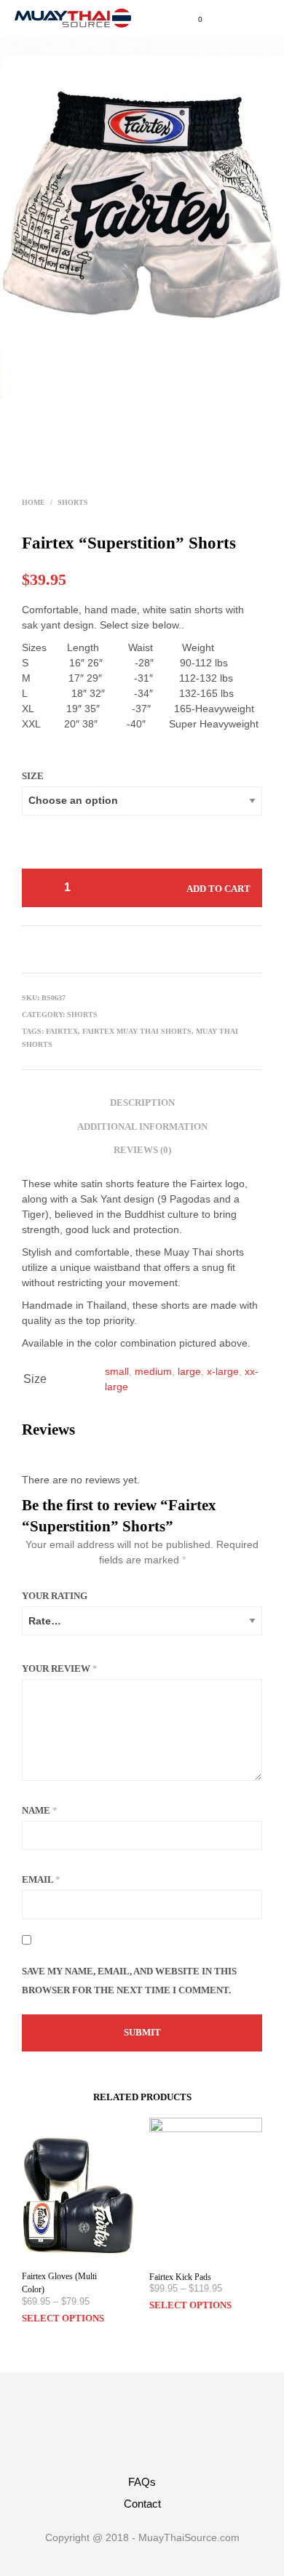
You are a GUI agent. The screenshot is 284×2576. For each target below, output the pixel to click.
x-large (223, 1371)
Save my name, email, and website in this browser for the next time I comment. (129, 1981)
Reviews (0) (142, 1150)
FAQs (142, 2482)
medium (153, 1371)
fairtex (62, 1031)
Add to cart (218, 889)
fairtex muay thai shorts (137, 1031)
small (117, 1371)
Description (142, 1102)
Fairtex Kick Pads (180, 2277)
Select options (63, 2318)
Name (40, 1810)
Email (41, 1879)
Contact (142, 2504)
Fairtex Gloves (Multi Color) (59, 2283)
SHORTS (73, 502)
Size (33, 776)
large (189, 1371)
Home (33, 502)
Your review (60, 1668)
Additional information (142, 1126)
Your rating (55, 1596)
